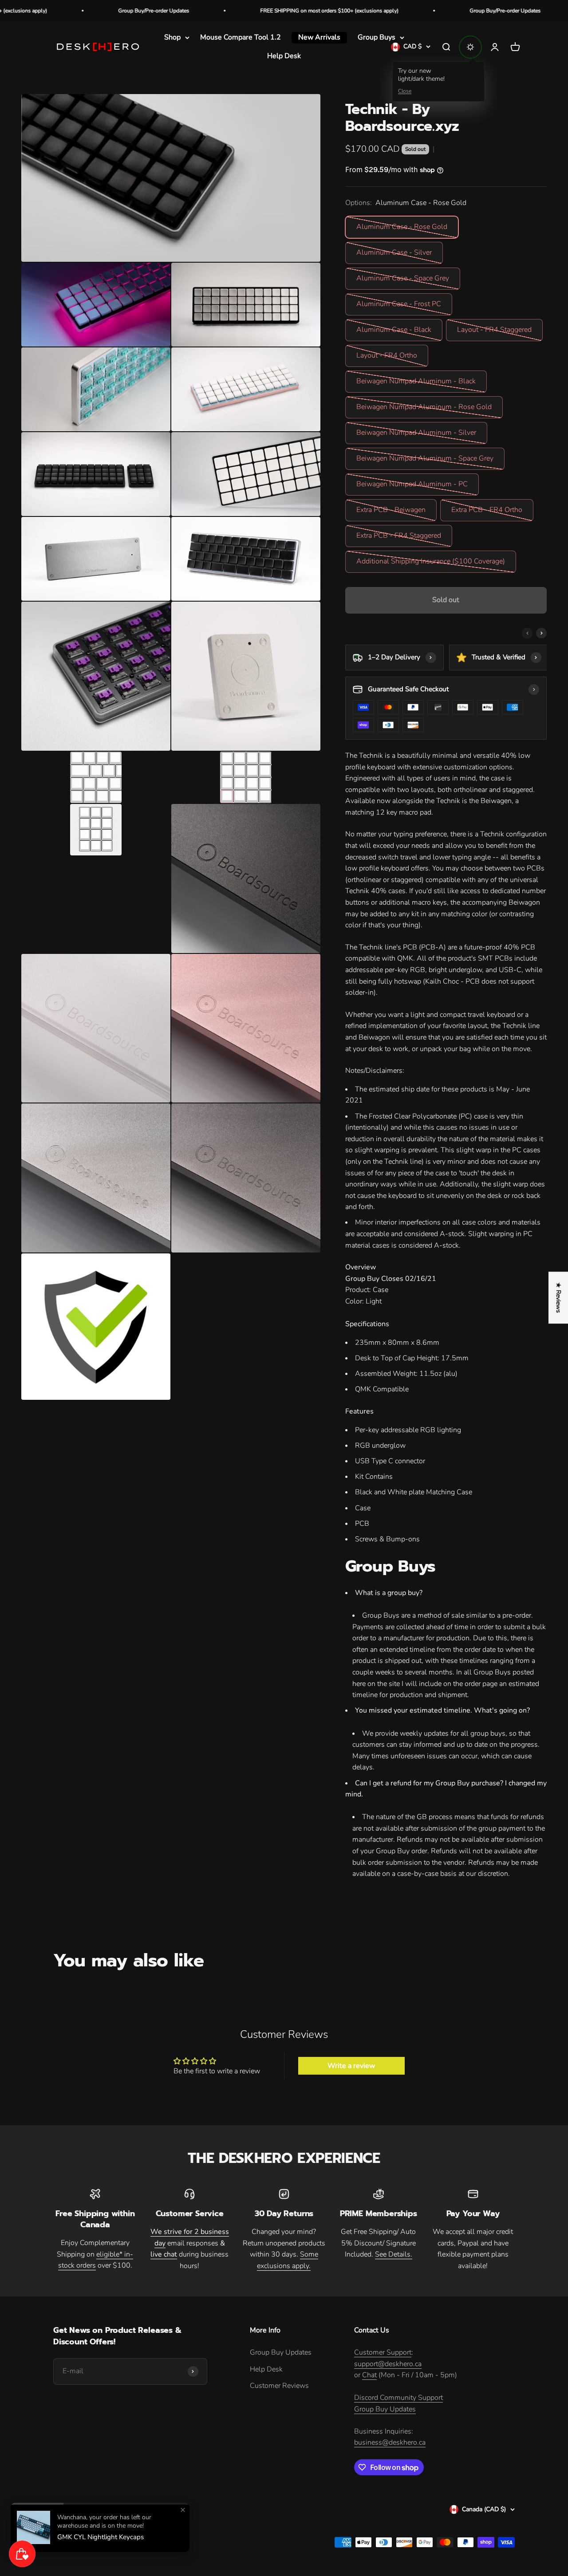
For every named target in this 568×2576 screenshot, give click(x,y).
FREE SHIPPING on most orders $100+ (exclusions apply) (252, 11)
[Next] (541, 633)
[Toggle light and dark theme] (470, 47)
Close (405, 91)
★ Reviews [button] (558, 1298)
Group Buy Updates (281, 2352)
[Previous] (527, 633)
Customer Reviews (279, 2386)
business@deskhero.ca (390, 2442)
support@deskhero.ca (388, 2364)
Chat (369, 2375)
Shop (172, 37)
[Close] (183, 2510)
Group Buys (377, 37)
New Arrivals (319, 37)
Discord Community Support (398, 2398)
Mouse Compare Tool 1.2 (241, 37)
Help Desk (284, 56)
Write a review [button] (351, 2066)
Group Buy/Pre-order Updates (76, 11)
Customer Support (383, 2352)
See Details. (394, 2254)
